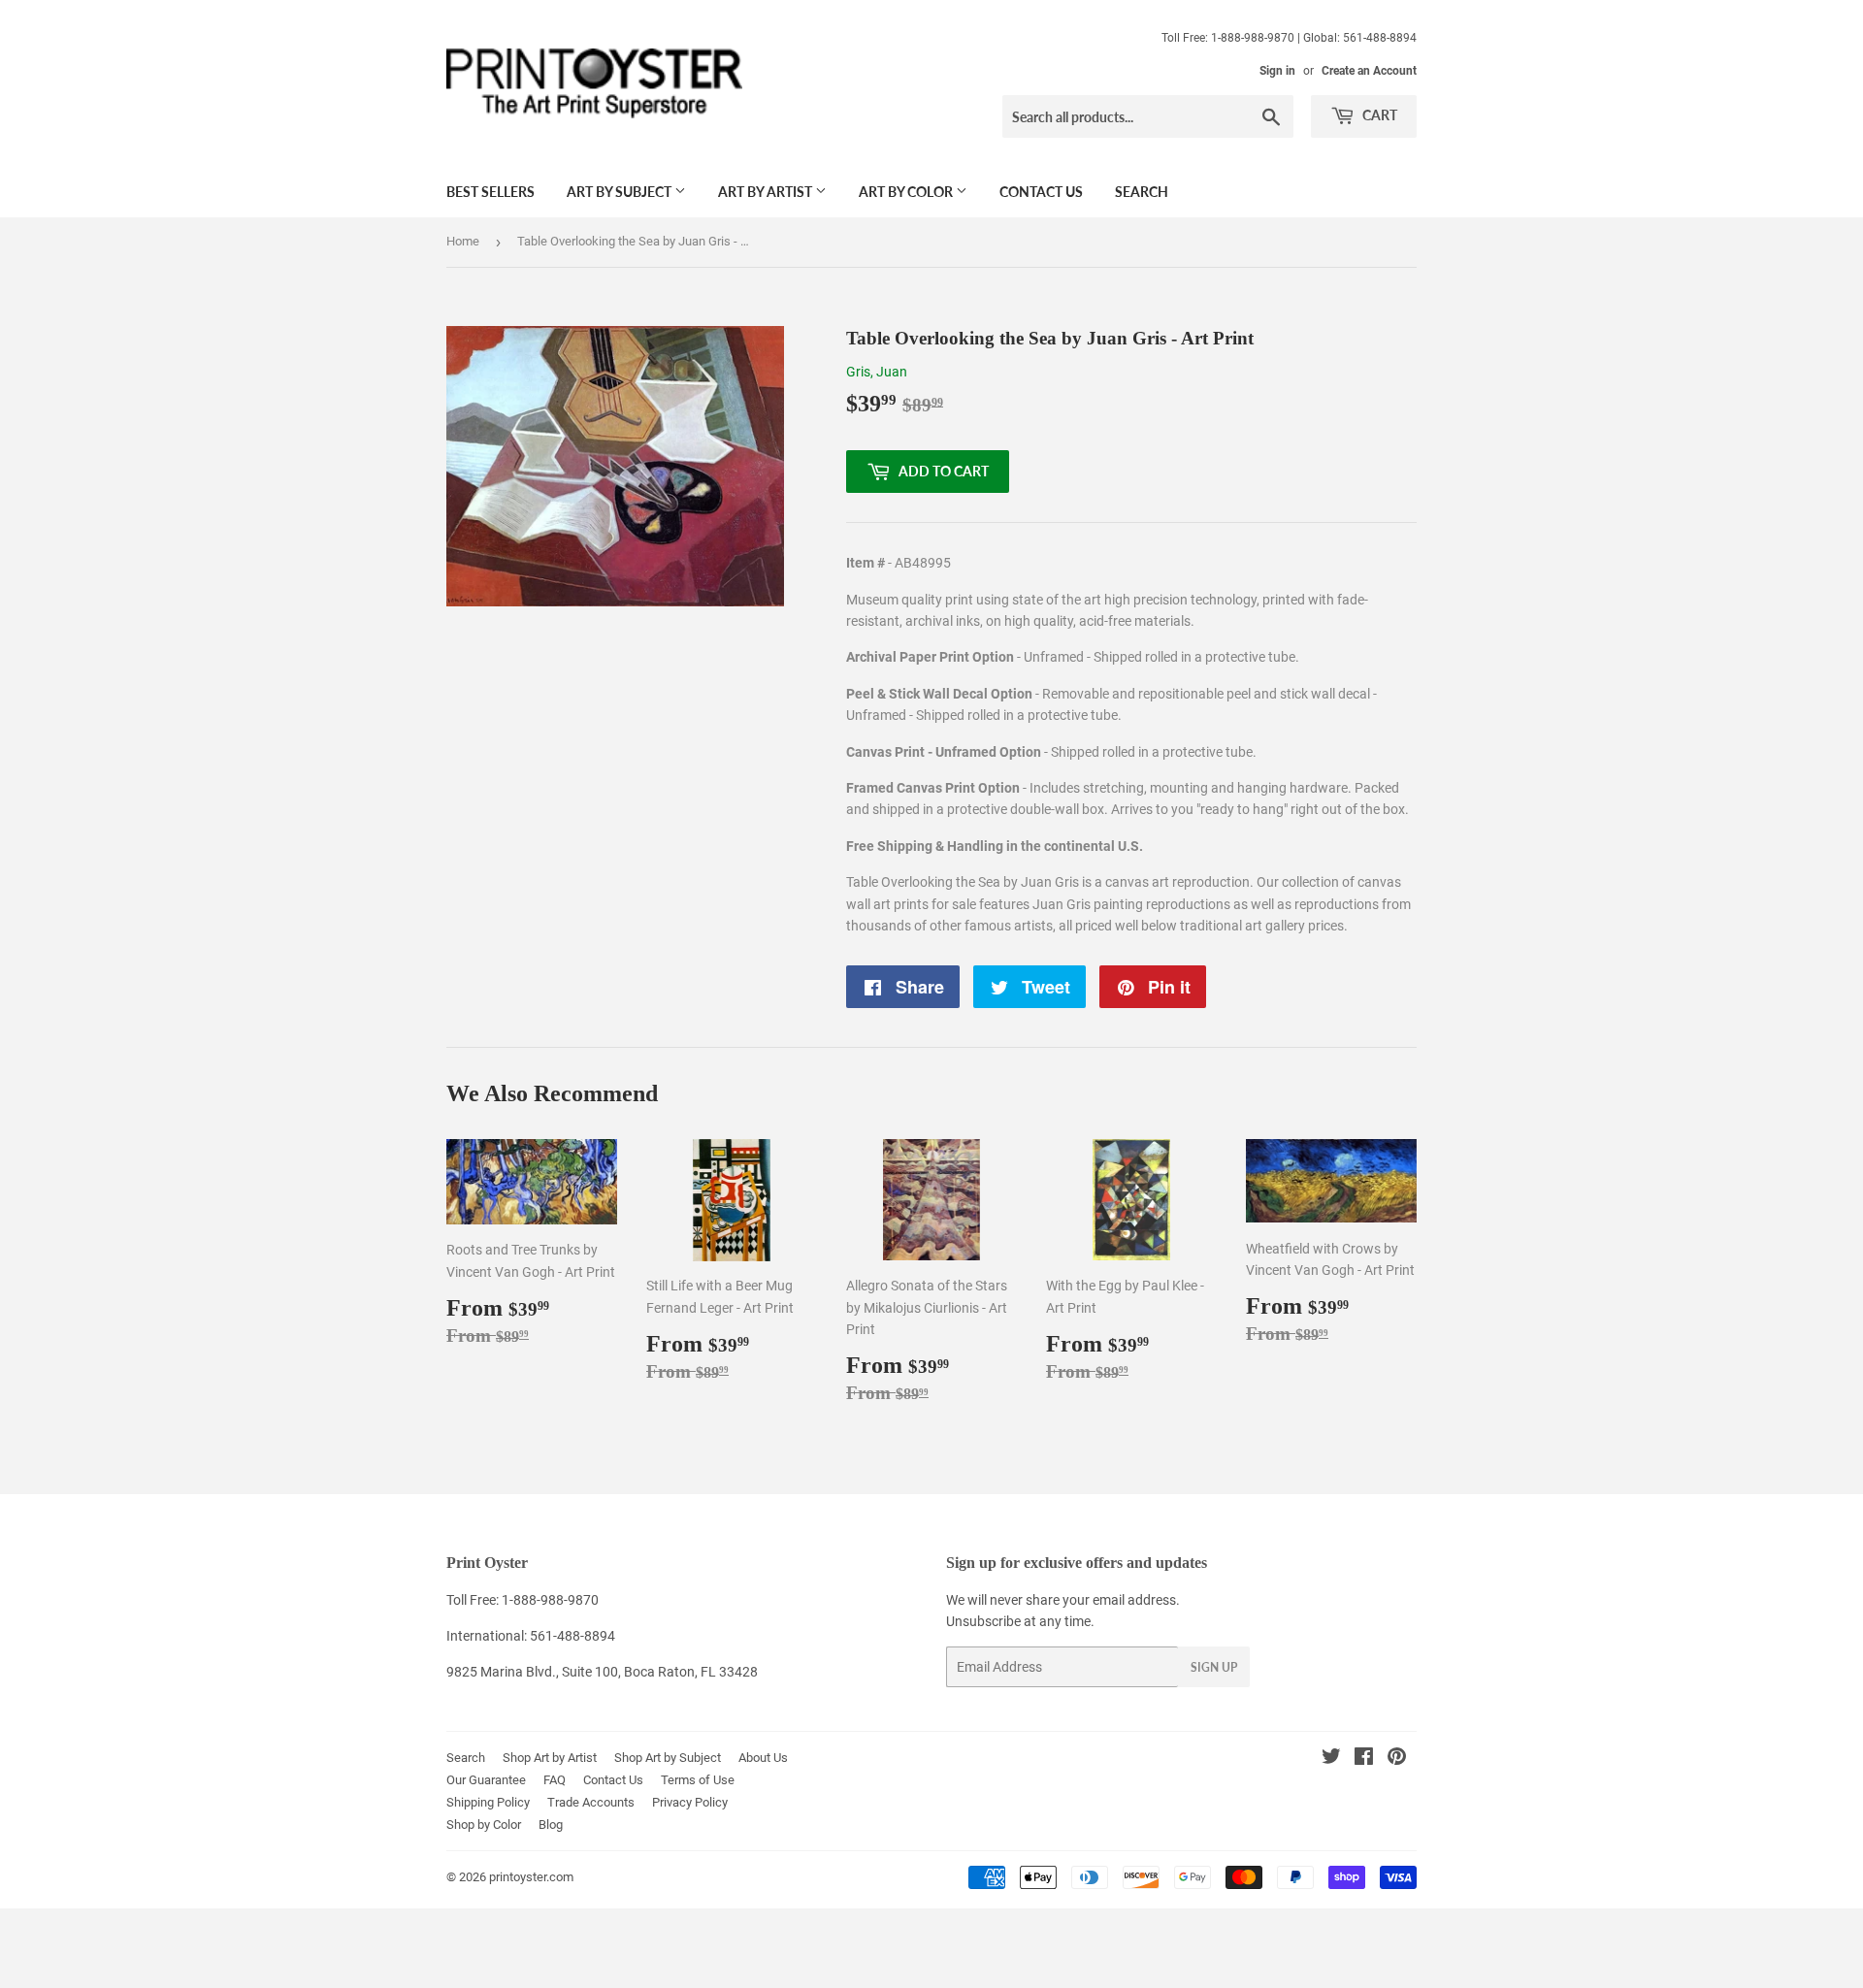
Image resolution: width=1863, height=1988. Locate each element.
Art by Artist (767, 192)
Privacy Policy (690, 1802)
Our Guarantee (486, 1780)
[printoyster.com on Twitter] (1331, 1759)
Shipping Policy (488, 1802)
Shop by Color (484, 1825)
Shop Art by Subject (668, 1758)
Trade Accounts (591, 1802)
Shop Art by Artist (550, 1758)
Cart (1378, 115)
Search (1142, 192)
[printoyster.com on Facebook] (1364, 1759)
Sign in (1277, 71)
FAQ (555, 1780)
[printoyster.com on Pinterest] (1397, 1759)
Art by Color (907, 192)
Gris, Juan (877, 372)
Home (463, 241)
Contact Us (1041, 192)
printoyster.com (531, 1877)
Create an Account (1369, 71)
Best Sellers (490, 192)
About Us (763, 1758)
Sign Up (1214, 1667)
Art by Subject (621, 192)
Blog (551, 1825)
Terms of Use (698, 1780)
